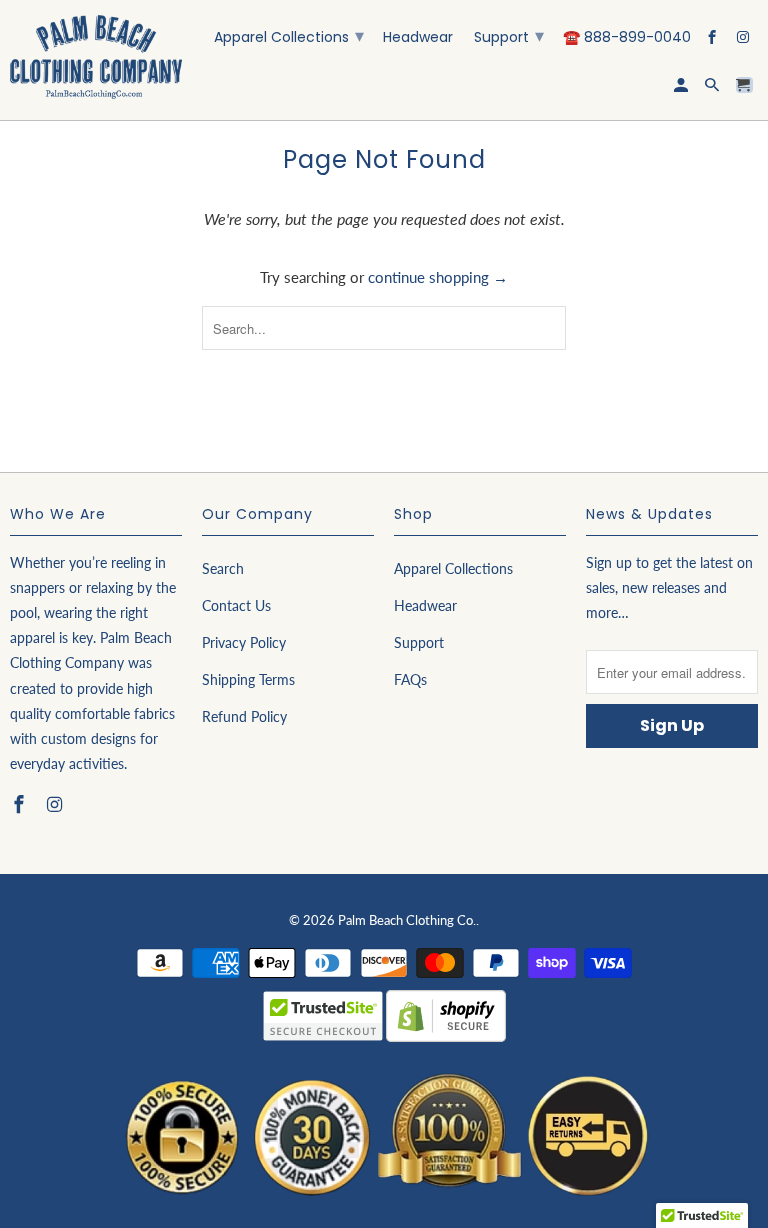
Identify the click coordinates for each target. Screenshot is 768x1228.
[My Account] (682, 89)
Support (509, 35)
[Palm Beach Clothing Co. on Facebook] (713, 41)
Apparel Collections (289, 35)
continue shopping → (438, 277)
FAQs (410, 679)
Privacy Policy (244, 642)
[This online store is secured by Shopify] (446, 1042)
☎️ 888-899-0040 (627, 38)
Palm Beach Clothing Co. (407, 920)
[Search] (713, 89)
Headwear (418, 38)
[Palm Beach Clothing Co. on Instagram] (744, 41)
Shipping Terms (248, 679)
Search (223, 568)
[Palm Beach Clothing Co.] (96, 60)
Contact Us (236, 605)
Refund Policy (244, 716)
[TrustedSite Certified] (323, 1016)
